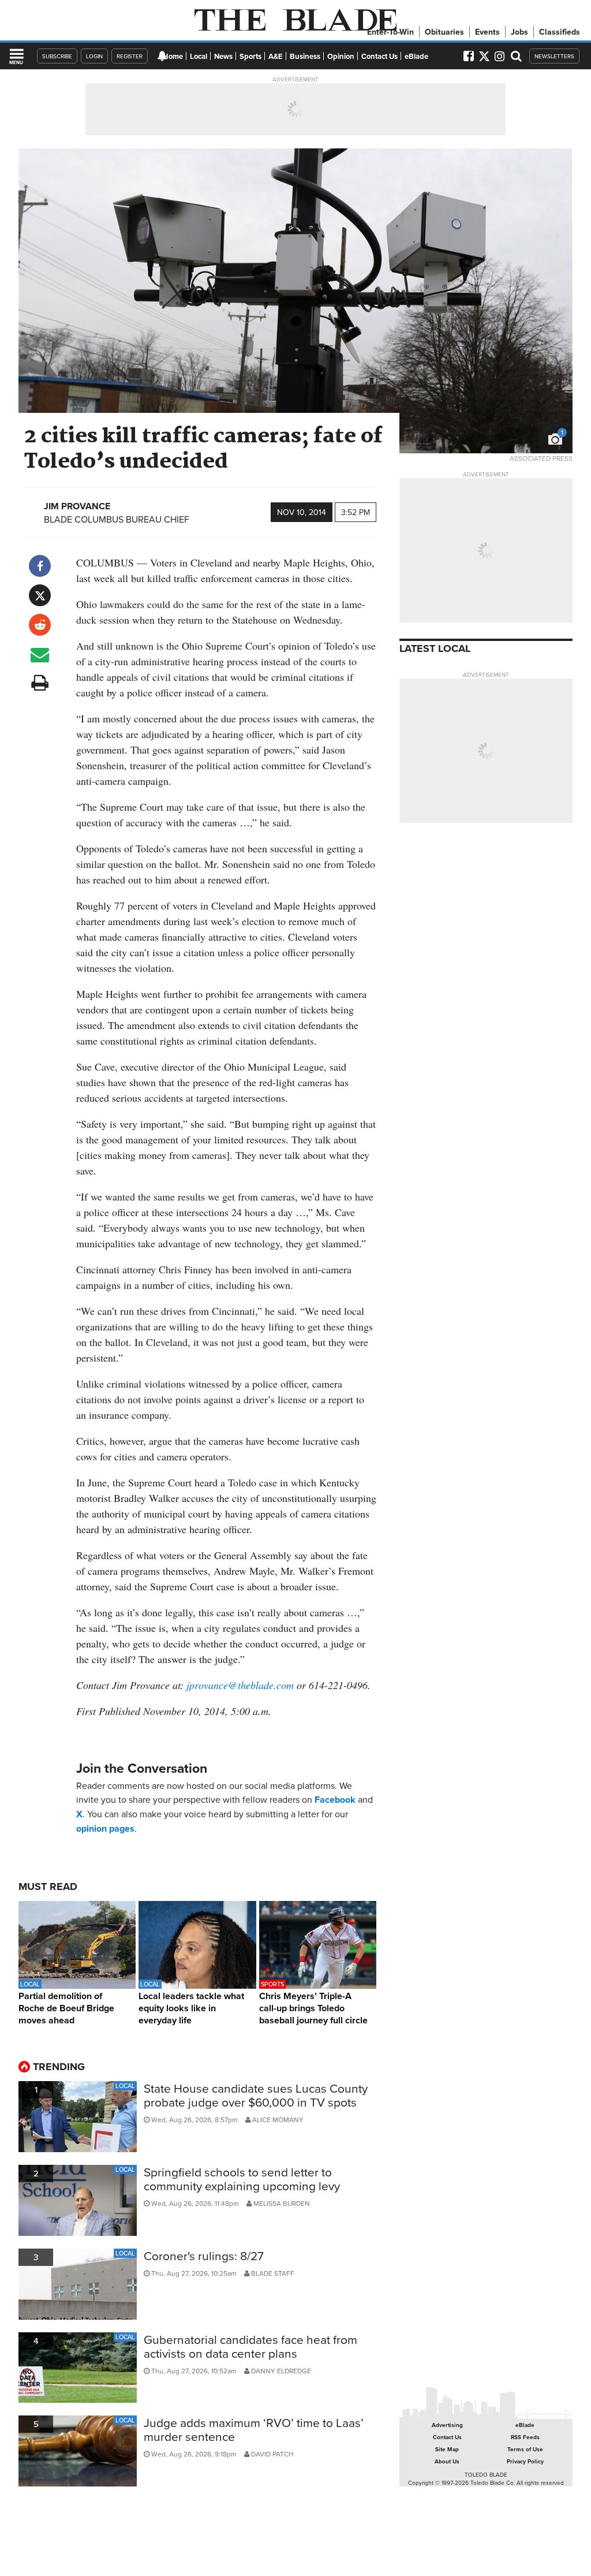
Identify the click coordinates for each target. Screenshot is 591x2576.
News (223, 56)
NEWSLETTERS (554, 56)
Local (199, 56)
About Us (447, 2461)
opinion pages (105, 1828)
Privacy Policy (525, 2461)
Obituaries (444, 32)
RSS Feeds (525, 2437)
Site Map (447, 2449)
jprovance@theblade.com (240, 1685)
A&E (276, 56)
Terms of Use (525, 2449)
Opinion (341, 56)
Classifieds (560, 32)
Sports (250, 56)
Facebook (335, 1800)
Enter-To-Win (390, 32)
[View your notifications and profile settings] (162, 56)
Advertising (447, 2425)
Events (487, 32)
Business (305, 56)
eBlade (416, 56)
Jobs (519, 32)
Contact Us (379, 56)
